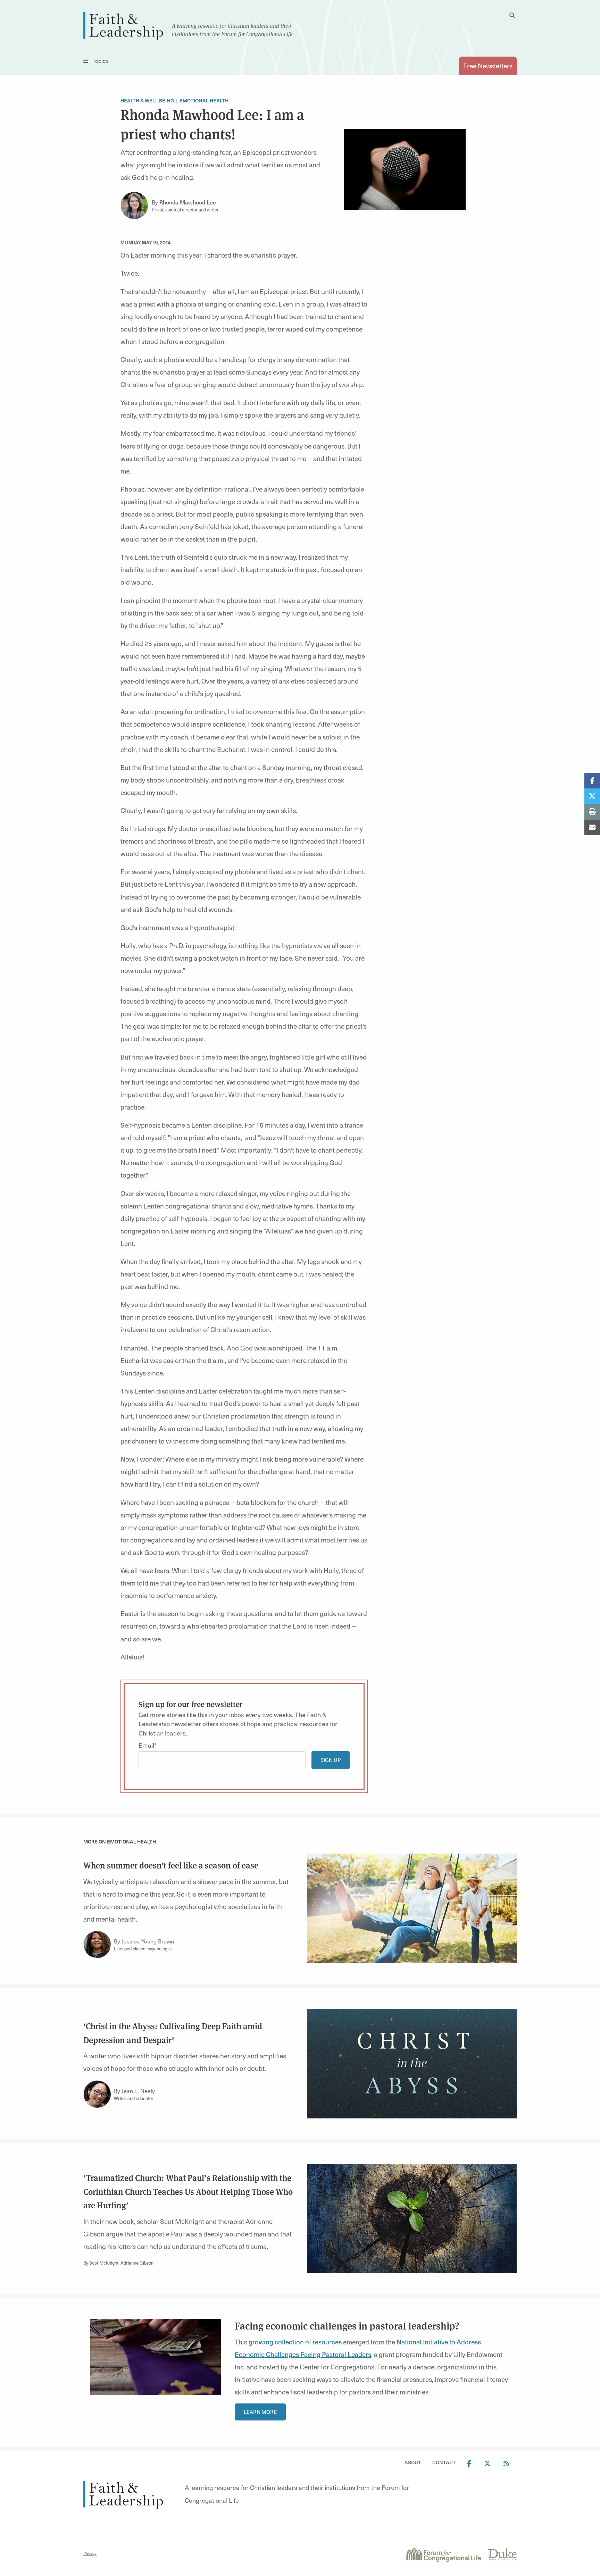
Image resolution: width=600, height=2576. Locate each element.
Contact (444, 2462)
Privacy (90, 2553)
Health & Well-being (147, 101)
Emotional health (204, 101)
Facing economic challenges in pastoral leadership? (347, 2326)
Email (146, 1745)
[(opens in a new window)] (443, 2553)
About (413, 2462)
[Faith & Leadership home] (123, 25)
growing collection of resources (295, 2342)
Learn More (260, 2412)
